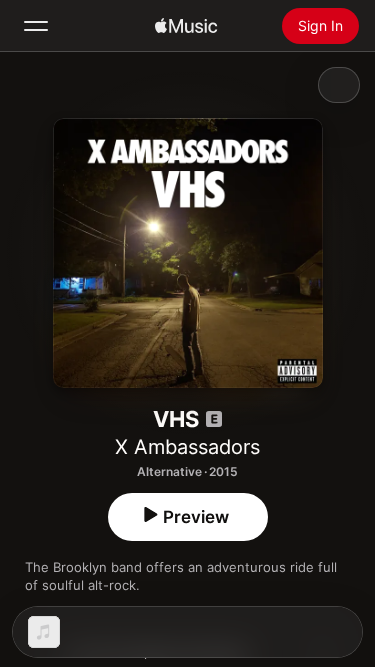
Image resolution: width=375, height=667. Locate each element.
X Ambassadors (187, 447)
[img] (186, 26)
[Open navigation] (36, 26)
